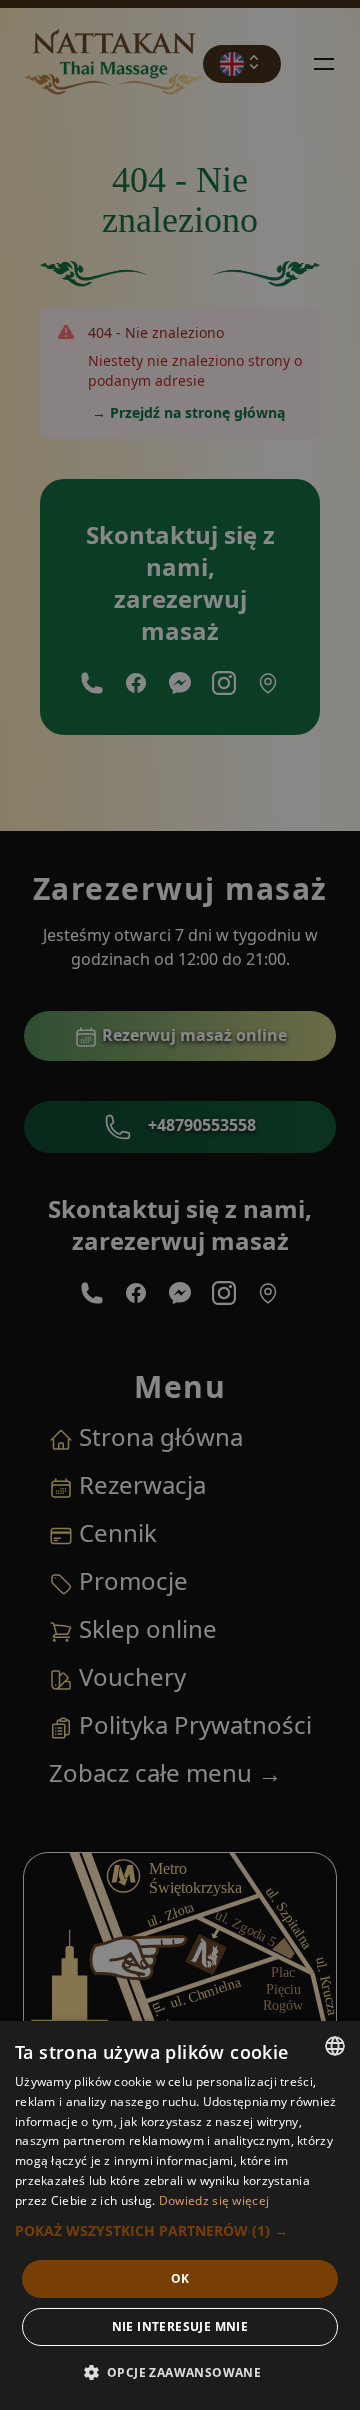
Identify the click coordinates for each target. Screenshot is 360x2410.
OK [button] (180, 2278)
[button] (180, 2231)
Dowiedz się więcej (214, 2200)
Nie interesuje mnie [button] (180, 2326)
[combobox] (335, 2046)
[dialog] (180, 2215)
